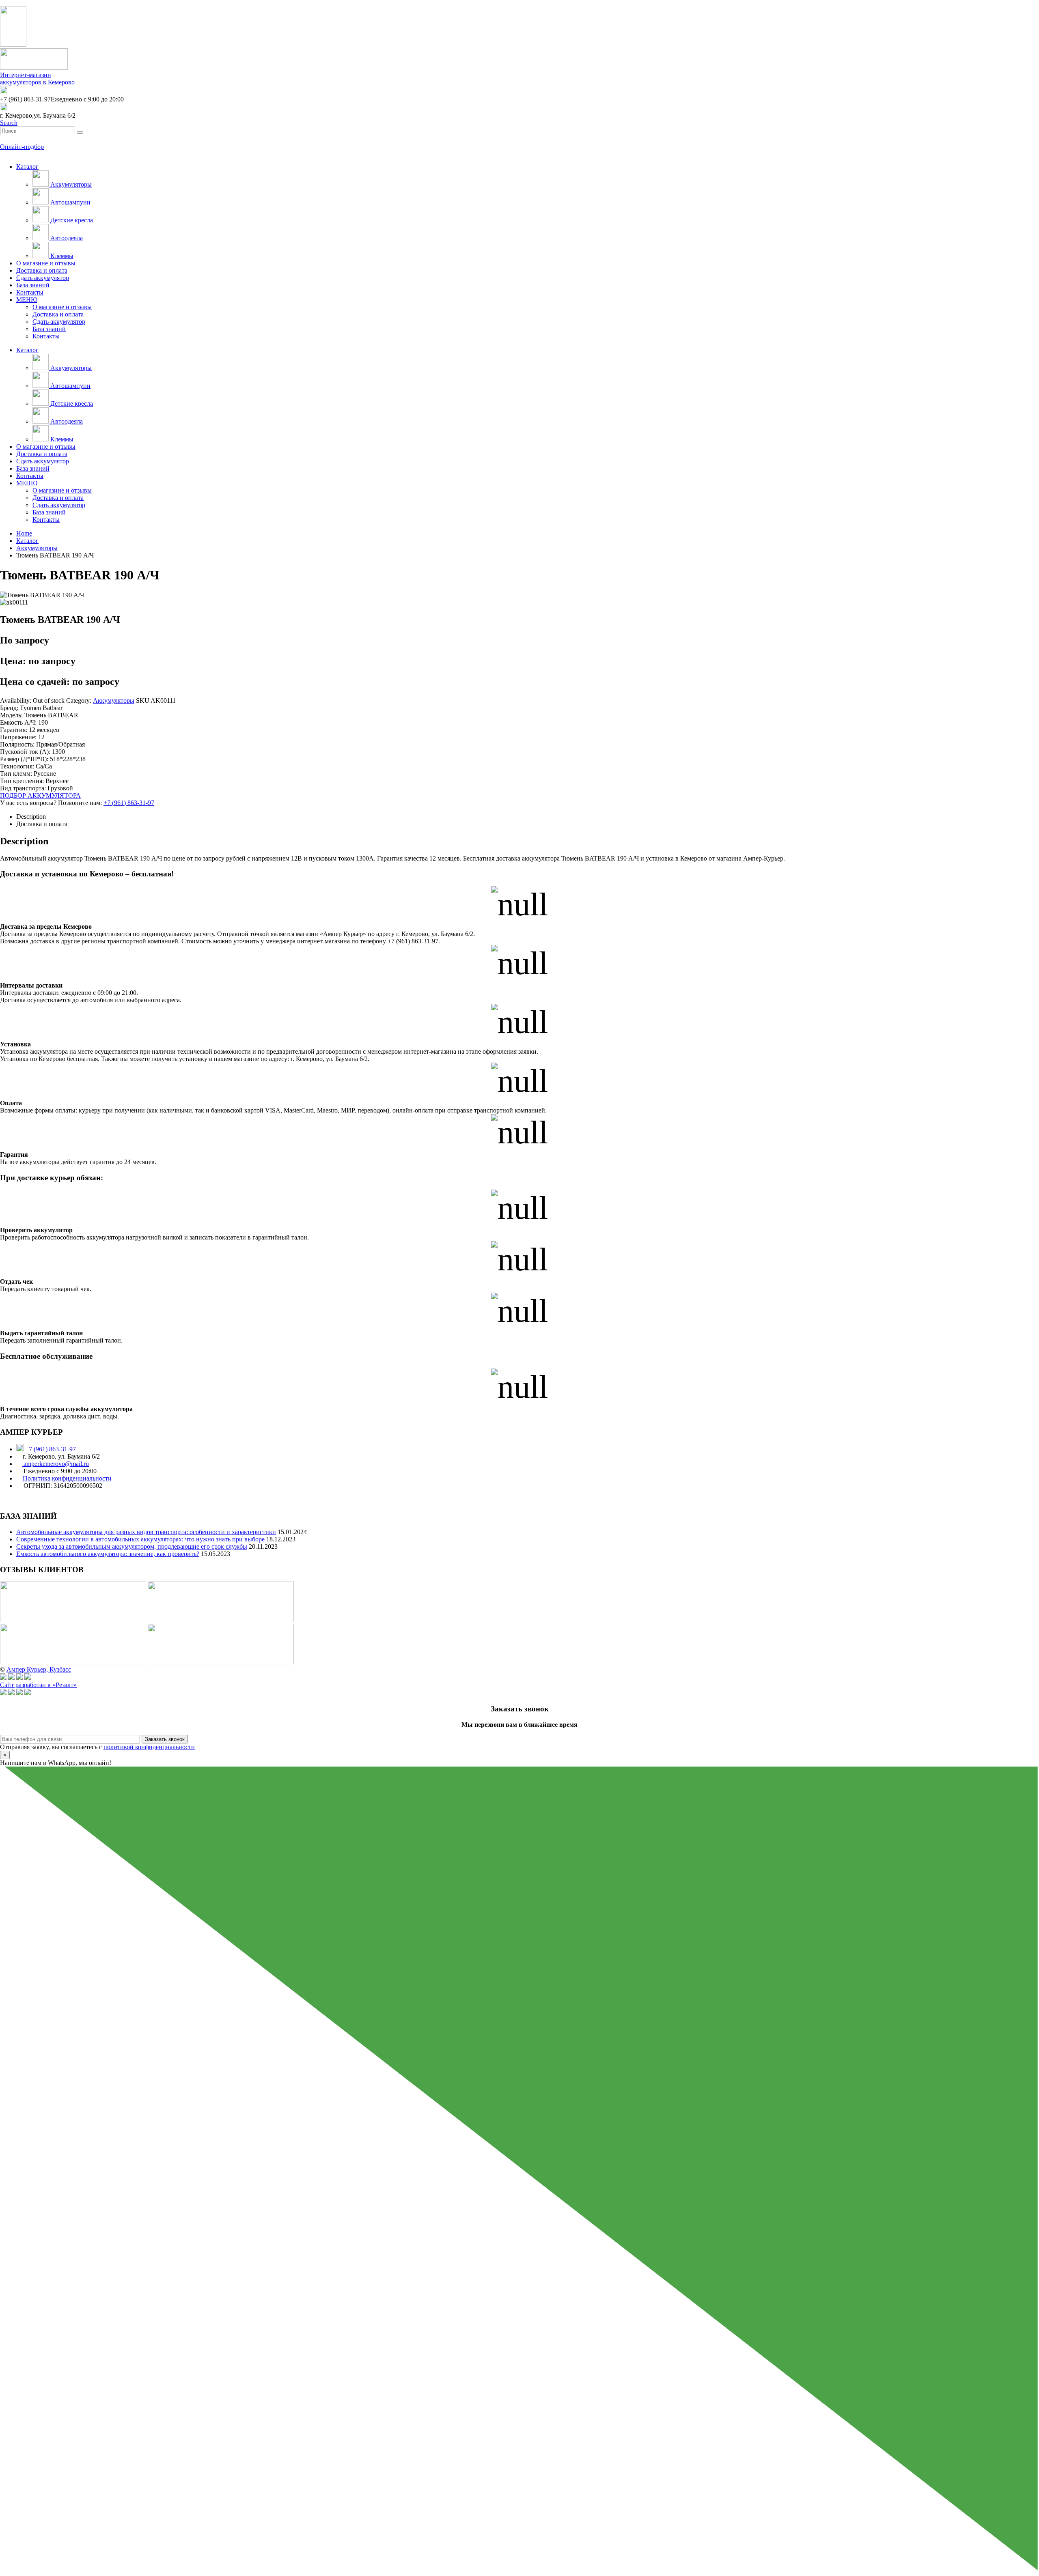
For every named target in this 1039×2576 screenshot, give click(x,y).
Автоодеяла (66, 238)
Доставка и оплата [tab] (42, 824)
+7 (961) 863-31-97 (129, 803)
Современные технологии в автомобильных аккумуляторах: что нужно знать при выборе (140, 1539)
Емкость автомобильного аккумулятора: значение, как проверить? (108, 1554)
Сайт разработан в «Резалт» (38, 1685)
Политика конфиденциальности (66, 1478)
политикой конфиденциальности (149, 1747)
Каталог (27, 167)
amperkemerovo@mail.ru (55, 1464)
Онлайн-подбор (22, 147)
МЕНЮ (27, 300)
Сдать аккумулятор (43, 278)
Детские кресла (71, 220)
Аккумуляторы (70, 184)
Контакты (30, 292)
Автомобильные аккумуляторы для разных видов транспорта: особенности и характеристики (146, 1532)
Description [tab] (31, 817)
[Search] (80, 133)
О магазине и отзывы (46, 263)
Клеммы (61, 256)
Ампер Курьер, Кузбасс (39, 1669)
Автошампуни (70, 202)
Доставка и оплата (42, 270)
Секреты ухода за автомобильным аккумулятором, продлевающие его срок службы (132, 1546)
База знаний (33, 285)
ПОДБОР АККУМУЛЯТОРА (40, 795)
